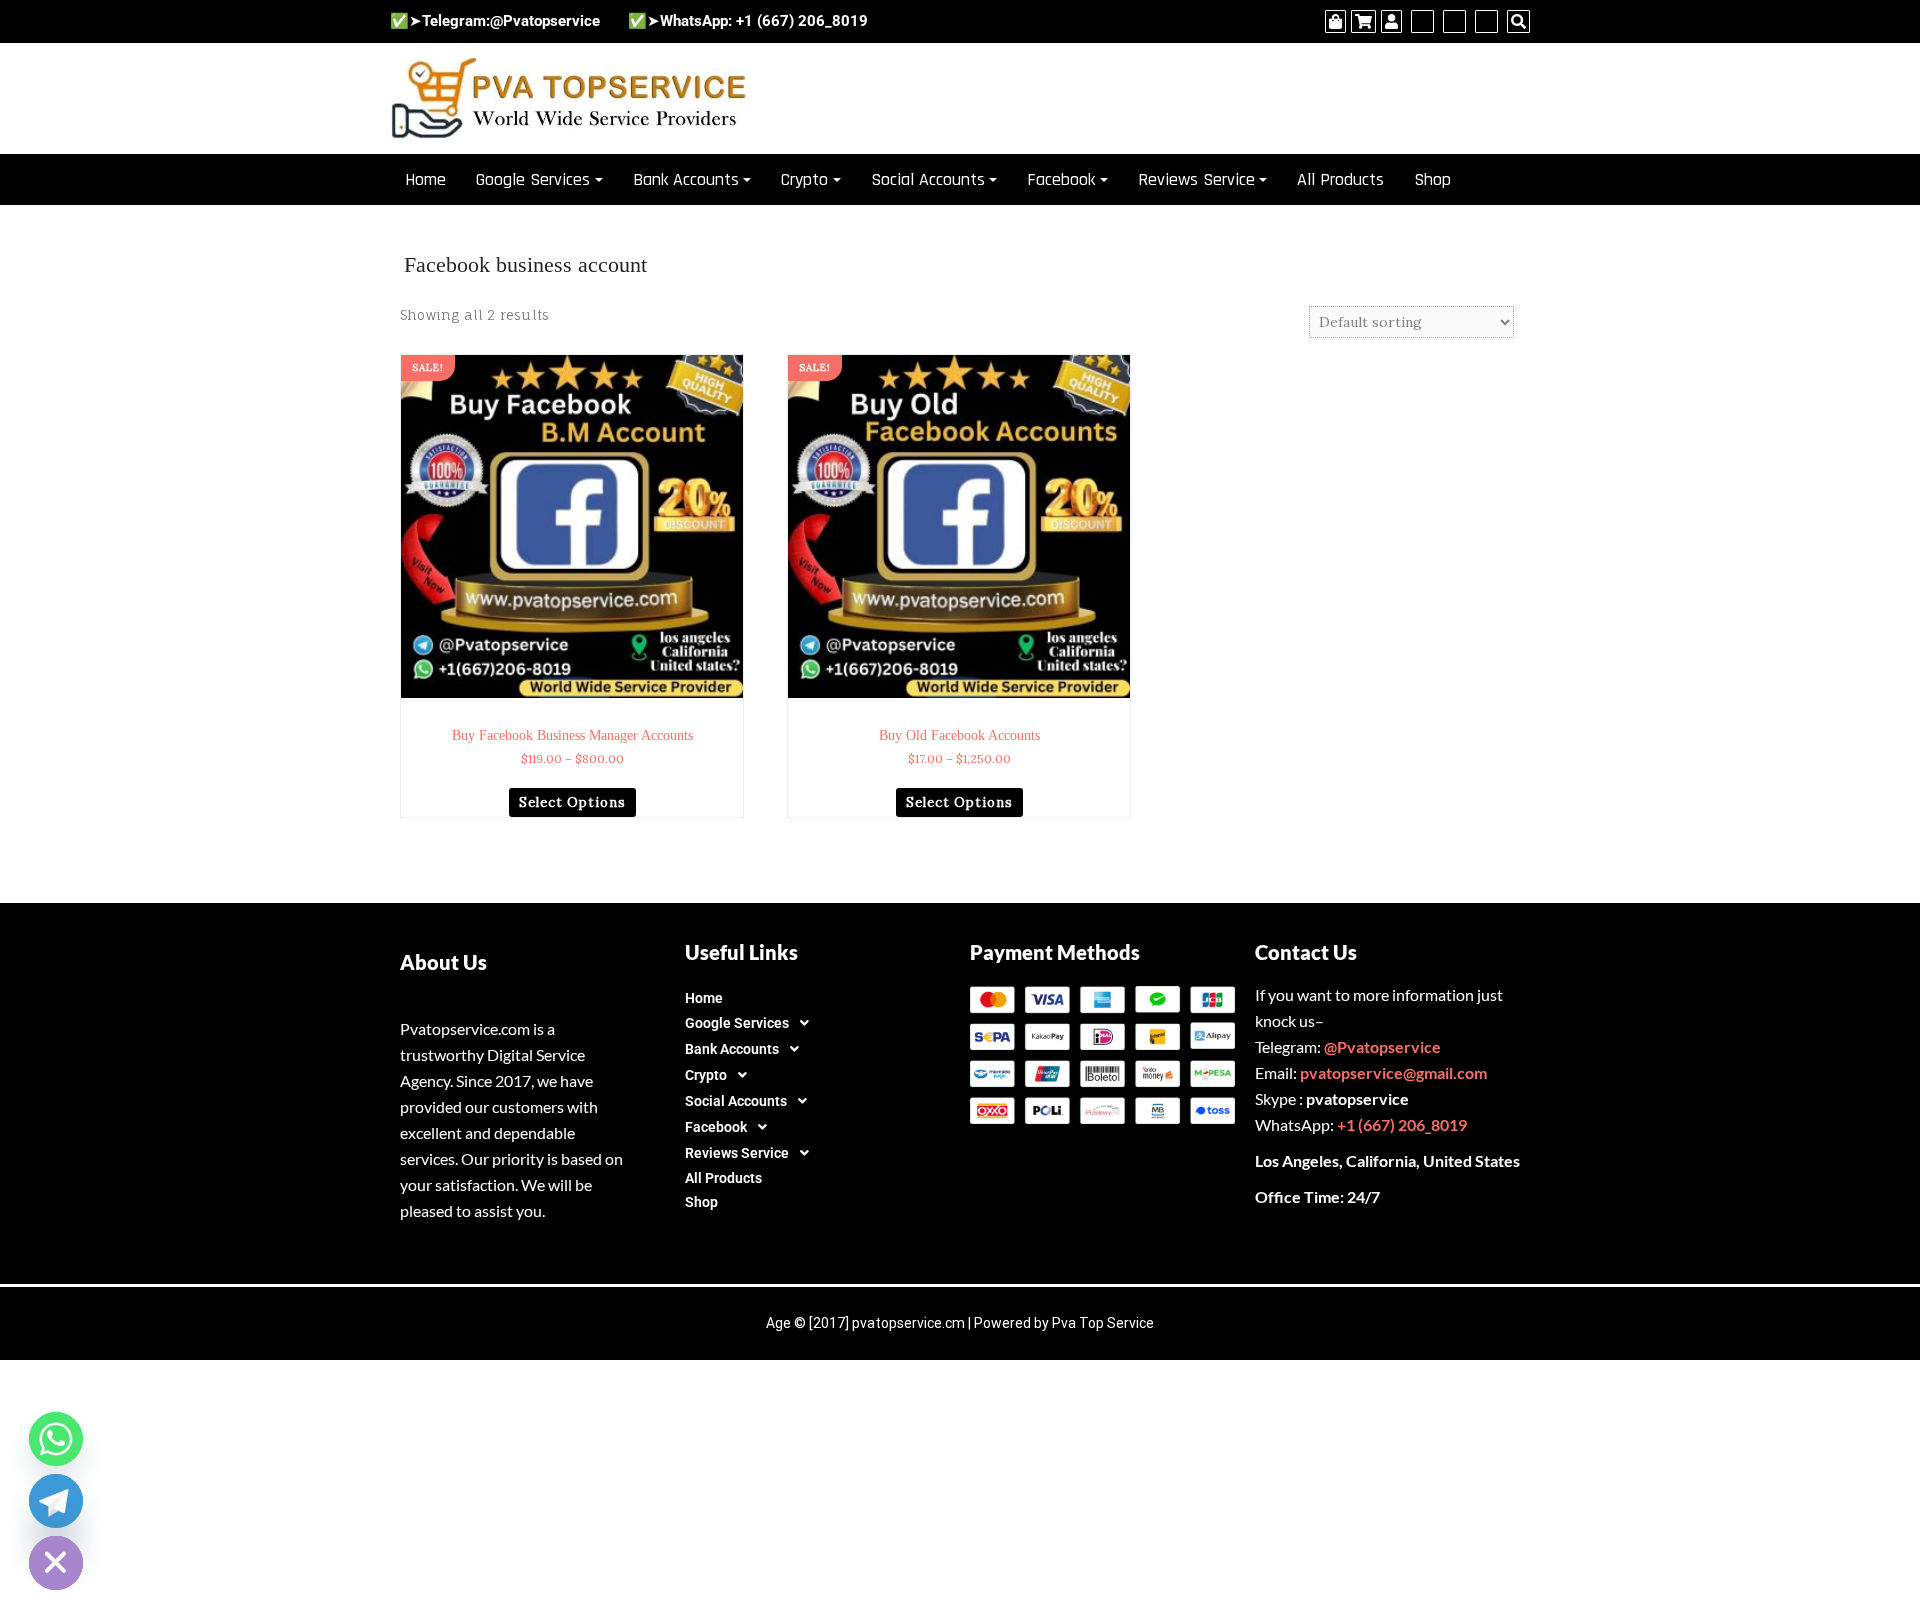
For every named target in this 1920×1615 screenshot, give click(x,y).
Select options (572, 802)
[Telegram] (56, 1501)
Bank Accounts (686, 179)
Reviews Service (1196, 179)
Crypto (804, 179)
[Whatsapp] (56, 1439)
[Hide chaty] (56, 1563)
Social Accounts (928, 179)
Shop (1432, 179)
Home (425, 179)
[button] (817, 1023)
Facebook (1061, 179)
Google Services (533, 179)
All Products (1340, 179)
